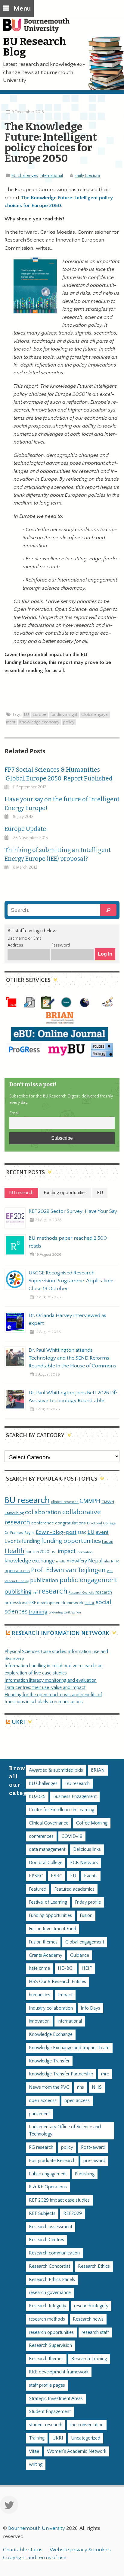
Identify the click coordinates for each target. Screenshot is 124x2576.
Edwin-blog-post (56, 1532)
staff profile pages (47, 2385)
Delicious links (87, 1849)
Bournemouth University (39, 29)
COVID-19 (72, 1836)
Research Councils (81, 1593)
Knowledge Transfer (49, 2061)
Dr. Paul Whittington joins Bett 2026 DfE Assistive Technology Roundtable (73, 1397)
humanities (40, 1995)
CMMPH (90, 1501)
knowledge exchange (30, 1561)
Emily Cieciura (87, 176)
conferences (41, 1836)
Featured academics (74, 1889)
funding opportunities (71, 1541)
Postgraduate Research (52, 2161)
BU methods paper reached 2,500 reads (68, 1242)
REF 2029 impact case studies (59, 2200)
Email (14, 1113)
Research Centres (46, 2240)
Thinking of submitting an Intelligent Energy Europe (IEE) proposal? (58, 854)
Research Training (89, 2359)
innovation (85, 1552)
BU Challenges (25, 176)
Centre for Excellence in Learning (62, 1810)
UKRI (18, 1722)
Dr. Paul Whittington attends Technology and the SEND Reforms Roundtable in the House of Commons (72, 1358)
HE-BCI (66, 1968)
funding (31, 1541)
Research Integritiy (48, 2306)
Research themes (46, 2359)
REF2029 (73, 2214)
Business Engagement (75, 1797)
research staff (95, 2332)
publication (44, 1580)
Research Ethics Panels (52, 2280)
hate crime (39, 1968)
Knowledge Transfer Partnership (61, 2074)
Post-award (93, 2147)
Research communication (54, 2253)
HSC (54, 1552)
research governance (50, 2293)
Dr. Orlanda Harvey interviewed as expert (67, 1319)
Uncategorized (86, 2438)
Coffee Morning (92, 1823)
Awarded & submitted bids (56, 1770)
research (53, 1591)
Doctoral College (101, 1523)
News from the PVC (49, 2087)
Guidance (80, 1955)
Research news (88, 2319)
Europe (40, 715)
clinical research (65, 1502)
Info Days (90, 2008)
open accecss (43, 2101)
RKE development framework (56, 1603)
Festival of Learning (48, 1902)
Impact (65, 1995)
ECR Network (84, 1863)
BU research (27, 1500)
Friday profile (88, 1902)
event (102, 1532)
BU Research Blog (35, 47)
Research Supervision (50, 2345)
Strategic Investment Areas (56, 2399)
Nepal (95, 1561)
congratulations (70, 1523)
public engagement (88, 1580)
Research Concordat (50, 2266)
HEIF (87, 1968)
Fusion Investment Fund (53, 1929)
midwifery (77, 1561)
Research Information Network (60, 1633)
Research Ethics (94, 2266)
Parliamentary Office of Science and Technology (65, 2131)
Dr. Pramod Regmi (20, 1533)
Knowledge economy (39, 722)
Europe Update (25, 829)
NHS (97, 2087)
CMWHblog (14, 1513)
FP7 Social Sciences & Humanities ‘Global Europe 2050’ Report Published (59, 774)
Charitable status (23, 2550)
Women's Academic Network (77, 2451)
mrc (105, 2074)
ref (35, 1592)
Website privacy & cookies (80, 2550)
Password (61, 945)
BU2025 (37, 1797)
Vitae (34, 2451)
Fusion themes (43, 1942)
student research (46, 2425)
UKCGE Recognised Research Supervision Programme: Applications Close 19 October (72, 1281)
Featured (38, 1889)
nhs (107, 1561)
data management (47, 1849)
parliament (39, 2114)
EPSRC (36, 1876)
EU (26, 715)
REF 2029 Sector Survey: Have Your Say (73, 1211)
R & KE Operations (48, 2187)
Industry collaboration (51, 2008)
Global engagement (85, 1942)
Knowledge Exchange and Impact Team (69, 2048)
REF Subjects (42, 2214)
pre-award (94, 2161)
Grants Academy (46, 1955)
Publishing (85, 2174)
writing (36, 2464)
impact (67, 1551)
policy (69, 722)
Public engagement (48, 2174)
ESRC (82, 1533)
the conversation (87, 2425)
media (61, 1561)
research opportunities (51, 2332)
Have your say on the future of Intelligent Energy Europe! (62, 804)
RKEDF (90, 1603)
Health (14, 1551)
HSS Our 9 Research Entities (57, 1982)
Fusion (108, 1542)
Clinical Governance (49, 1823)
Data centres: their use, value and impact (45, 1688)
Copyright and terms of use (35, 2558)
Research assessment (51, 2227)
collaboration (43, 1512)
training (38, 1612)
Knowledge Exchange (51, 2035)
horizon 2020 (37, 1552)
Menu (22, 9)
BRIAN (98, 1770)
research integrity (91, 2306)
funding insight (64, 715)
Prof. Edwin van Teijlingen (68, 1570)
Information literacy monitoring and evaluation (51, 1680)
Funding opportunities (50, 1916)
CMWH (108, 1502)
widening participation (65, 1613)
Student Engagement (50, 2412)
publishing (18, 1592)
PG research (41, 2147)
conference (43, 1523)
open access (17, 1571)
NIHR (115, 1561)
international (51, 176)
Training (37, 2438)
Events (13, 1541)
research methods (47, 2319)
